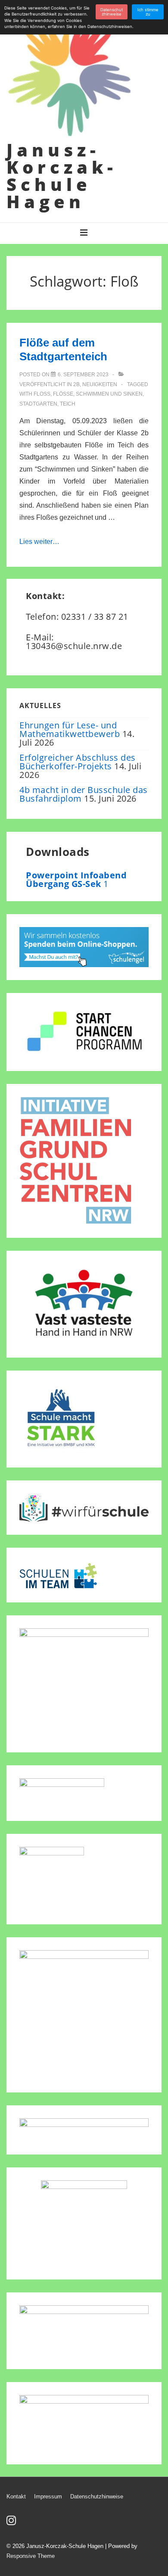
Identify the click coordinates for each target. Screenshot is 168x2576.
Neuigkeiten (100, 384)
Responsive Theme (31, 2556)
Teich (68, 404)
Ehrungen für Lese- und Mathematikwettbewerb (70, 729)
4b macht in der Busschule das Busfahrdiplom (84, 794)
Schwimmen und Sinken (109, 394)
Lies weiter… (39, 542)
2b (76, 384)
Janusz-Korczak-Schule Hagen (62, 176)
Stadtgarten (38, 404)
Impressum (48, 2496)
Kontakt (16, 2496)
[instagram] (12, 2523)
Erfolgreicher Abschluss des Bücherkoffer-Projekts (78, 762)
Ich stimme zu (148, 12)
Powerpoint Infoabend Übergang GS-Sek (76, 879)
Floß (42, 394)
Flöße (63, 394)
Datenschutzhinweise (97, 2496)
